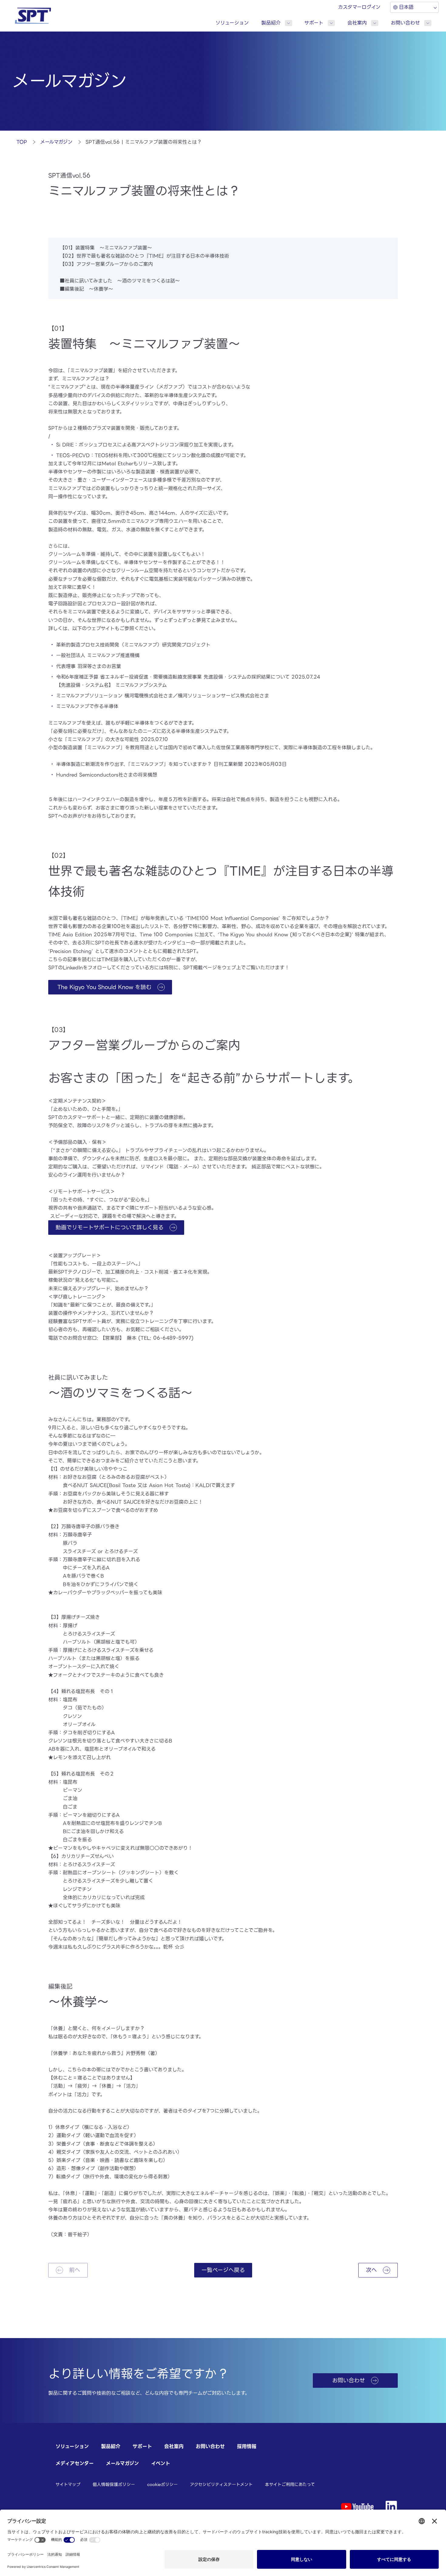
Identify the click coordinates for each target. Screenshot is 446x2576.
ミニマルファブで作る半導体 (87, 706)
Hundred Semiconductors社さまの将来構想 (107, 775)
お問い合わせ (405, 23)
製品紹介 (271, 23)
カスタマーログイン (359, 7)
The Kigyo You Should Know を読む (103, 987)
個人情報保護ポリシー (114, 2484)
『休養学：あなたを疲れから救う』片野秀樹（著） (104, 2053)
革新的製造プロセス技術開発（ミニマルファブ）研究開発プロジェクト (133, 645)
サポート (314, 23)
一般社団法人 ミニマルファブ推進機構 (98, 655)
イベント (161, 2463)
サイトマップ (68, 2484)
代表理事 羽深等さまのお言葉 (89, 666)
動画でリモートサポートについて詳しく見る (110, 1227)
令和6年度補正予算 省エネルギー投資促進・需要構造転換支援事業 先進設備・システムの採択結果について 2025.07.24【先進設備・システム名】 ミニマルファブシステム (188, 681)
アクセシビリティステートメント (221, 2484)
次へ (371, 2270)
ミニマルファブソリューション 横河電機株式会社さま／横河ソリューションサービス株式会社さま (163, 696)
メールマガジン (56, 142)
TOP (22, 142)
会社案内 (357, 23)
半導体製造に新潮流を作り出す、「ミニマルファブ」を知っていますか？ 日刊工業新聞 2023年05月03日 (171, 764)
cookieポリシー (162, 2484)
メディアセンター (75, 2463)
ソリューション (232, 23)
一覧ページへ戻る (223, 2270)
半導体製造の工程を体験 (325, 748)
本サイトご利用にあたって (290, 2484)
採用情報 (247, 2446)
